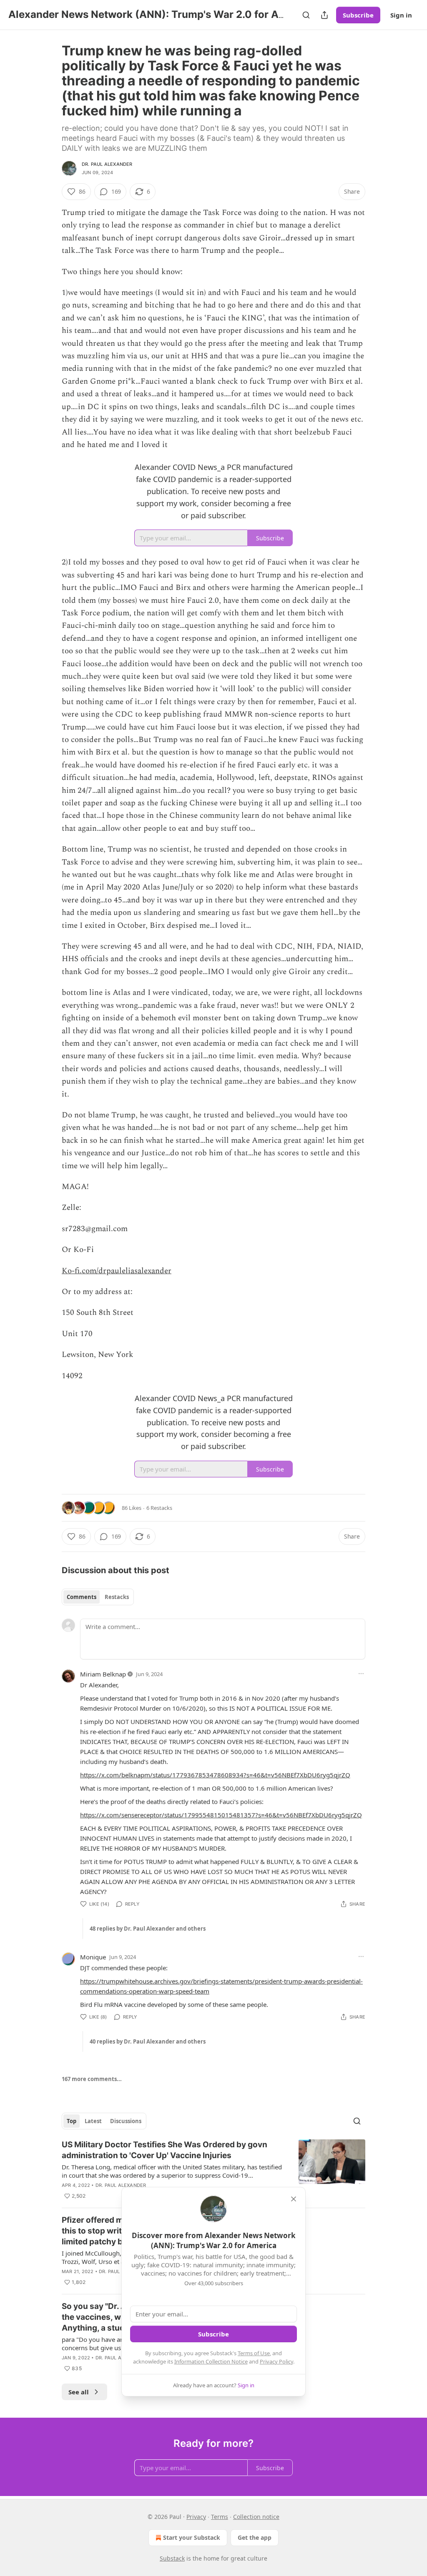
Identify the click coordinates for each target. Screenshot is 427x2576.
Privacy (196, 2517)
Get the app (255, 2537)
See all (79, 2392)
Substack (172, 2558)
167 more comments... (92, 2079)
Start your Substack (192, 2537)
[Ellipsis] (361, 1674)
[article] (213, 2170)
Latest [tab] (93, 2121)
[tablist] (98, 1597)
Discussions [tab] (126, 2121)
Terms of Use (254, 2353)
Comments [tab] (82, 1597)
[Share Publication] (324, 15)
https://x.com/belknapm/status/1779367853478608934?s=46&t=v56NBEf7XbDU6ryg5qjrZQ (215, 1775)
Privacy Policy (276, 2361)
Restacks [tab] (117, 1597)
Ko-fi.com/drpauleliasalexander (117, 1271)
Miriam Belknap (103, 1674)
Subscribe (358, 15)
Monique (93, 1957)
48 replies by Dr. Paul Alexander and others (148, 1929)
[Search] (306, 15)
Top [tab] (72, 2121)
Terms (220, 2517)
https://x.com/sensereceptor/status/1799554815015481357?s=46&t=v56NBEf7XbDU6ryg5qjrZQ (221, 1815)
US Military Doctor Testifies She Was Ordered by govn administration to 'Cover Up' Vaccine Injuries (165, 2150)
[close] (294, 2199)
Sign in (401, 15)
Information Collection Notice (211, 2361)
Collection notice (256, 2517)
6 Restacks (159, 1508)
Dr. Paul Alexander (107, 164)
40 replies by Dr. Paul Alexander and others (148, 2041)
